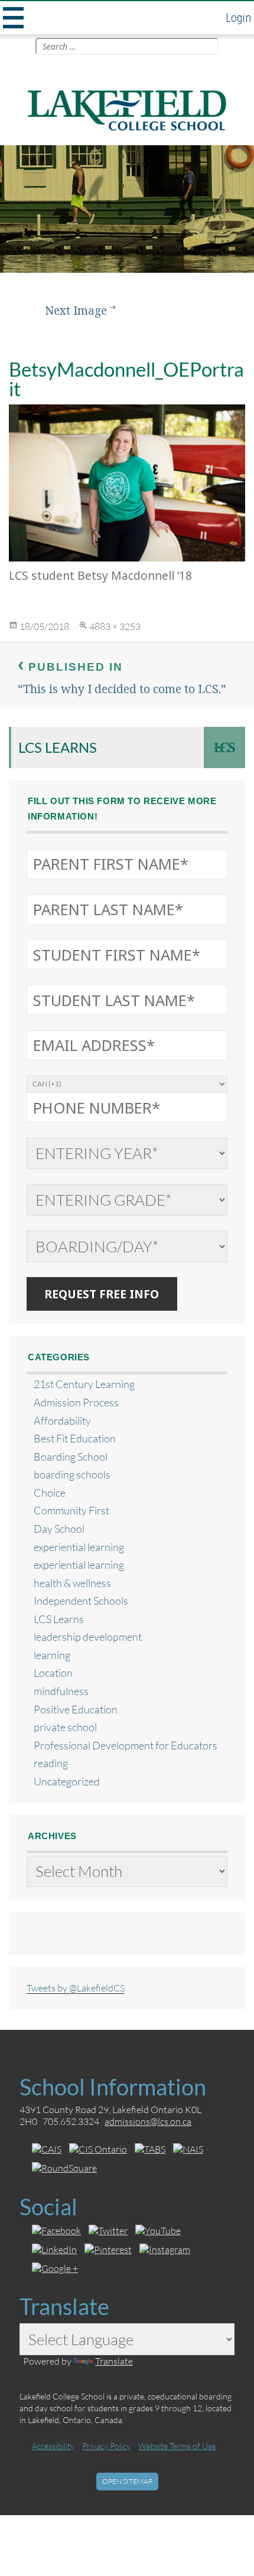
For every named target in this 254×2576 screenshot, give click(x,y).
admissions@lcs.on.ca (148, 2121)
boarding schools (72, 1475)
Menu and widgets (12, 18)
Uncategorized (67, 1782)
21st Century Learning (84, 1384)
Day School (59, 1529)
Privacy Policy (106, 2446)
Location (53, 1673)
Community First (71, 1511)
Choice (50, 1493)
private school (65, 1727)
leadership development (88, 1637)
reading (51, 1763)
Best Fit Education (75, 1439)
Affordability (62, 1421)
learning (52, 1655)
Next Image (76, 310)
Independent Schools (81, 1601)
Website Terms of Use (177, 2446)
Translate (114, 2361)
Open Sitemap (127, 2481)
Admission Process (76, 1403)
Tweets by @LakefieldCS (76, 1988)
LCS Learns (58, 747)
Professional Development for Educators (126, 1746)
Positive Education (76, 1710)
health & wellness (72, 1583)
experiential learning (79, 1547)
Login (238, 18)
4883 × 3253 (115, 626)
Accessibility (53, 2446)
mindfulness (61, 1691)
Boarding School (71, 1457)
